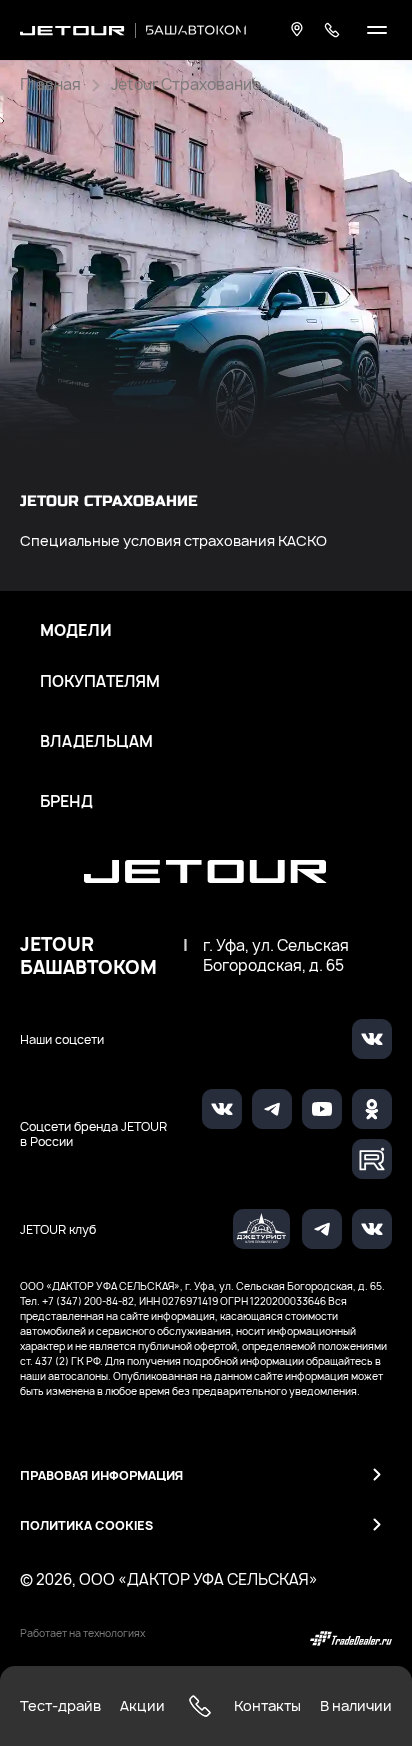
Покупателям (100, 682)
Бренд (66, 802)
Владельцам (96, 742)
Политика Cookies (86, 1525)
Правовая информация (101, 1475)
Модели (76, 631)
